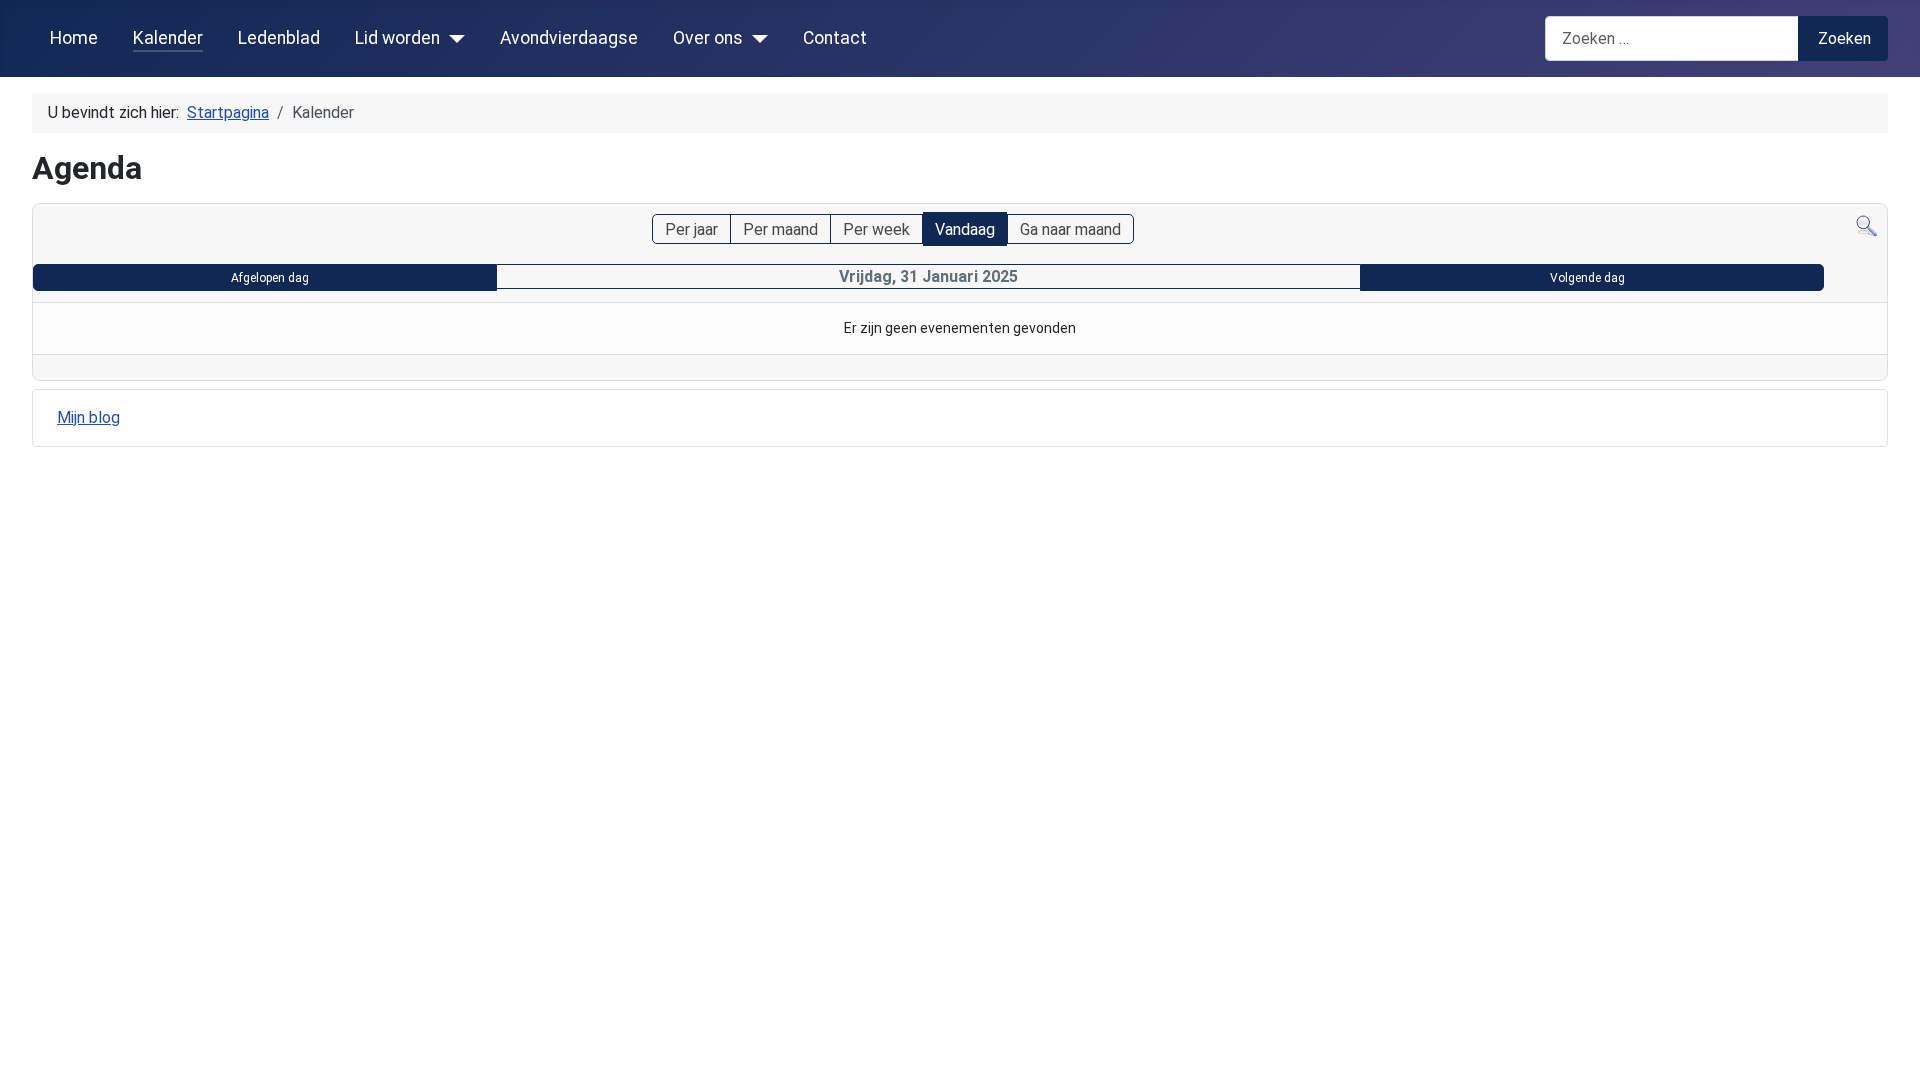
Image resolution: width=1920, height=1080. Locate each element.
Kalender (168, 38)
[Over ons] (755, 38)
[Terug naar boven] (1895, 1055)
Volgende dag (1587, 278)
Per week (876, 229)
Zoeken (1844, 38)
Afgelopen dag (270, 278)
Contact (835, 38)
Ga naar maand (1070, 229)
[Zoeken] (1866, 225)
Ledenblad (279, 38)
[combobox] (1672, 38)
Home (74, 38)
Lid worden (397, 38)
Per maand (780, 229)
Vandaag (965, 229)
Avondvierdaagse (569, 38)
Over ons (708, 38)
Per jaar (691, 229)
